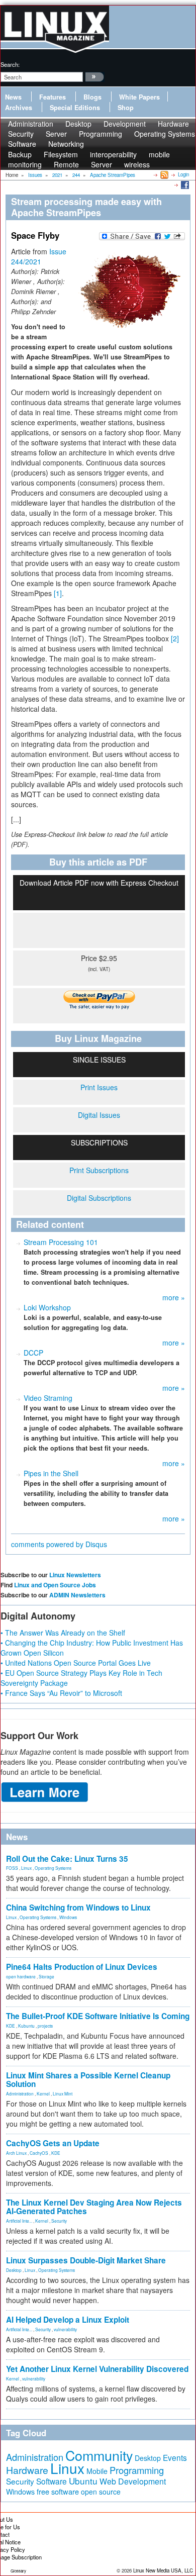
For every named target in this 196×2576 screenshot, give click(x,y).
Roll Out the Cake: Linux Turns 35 (67, 1859)
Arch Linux (16, 2153)
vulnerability (65, 2329)
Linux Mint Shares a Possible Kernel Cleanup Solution (88, 2080)
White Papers (139, 97)
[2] (175, 638)
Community (99, 2455)
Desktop (14, 2270)
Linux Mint (63, 2093)
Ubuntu (83, 2481)
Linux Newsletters (75, 1575)
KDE (11, 2026)
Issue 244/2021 (39, 256)
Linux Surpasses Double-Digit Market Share (86, 2260)
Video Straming (48, 1398)
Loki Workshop (47, 1307)
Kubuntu (26, 2026)
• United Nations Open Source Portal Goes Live (76, 1663)
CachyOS (39, 2153)
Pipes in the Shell (51, 1473)
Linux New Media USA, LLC (163, 2570)
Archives (19, 108)
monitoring (25, 164)
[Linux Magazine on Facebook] (184, 184)
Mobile (97, 2471)
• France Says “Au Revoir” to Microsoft (61, 1693)
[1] (58, 593)
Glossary (18, 2571)
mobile (159, 154)
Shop (126, 108)
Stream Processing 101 (61, 1242)
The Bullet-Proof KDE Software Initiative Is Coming (98, 2016)
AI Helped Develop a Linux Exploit (68, 2320)
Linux (26, 1868)
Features (53, 97)
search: (10, 64)
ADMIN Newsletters (77, 1595)
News (13, 97)
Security (59, 2221)
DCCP (33, 1353)
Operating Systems (165, 134)
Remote (66, 164)
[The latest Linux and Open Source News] (164, 174)
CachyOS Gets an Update (53, 2143)
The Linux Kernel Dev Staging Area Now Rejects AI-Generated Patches (94, 2207)
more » (174, 1297)
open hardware (21, 1976)
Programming (101, 134)
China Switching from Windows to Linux (78, 1907)
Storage (46, 1976)
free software (58, 2491)
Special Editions (75, 108)
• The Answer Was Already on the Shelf (63, 1633)
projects (45, 2026)
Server (102, 164)
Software (22, 144)
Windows (68, 1917)
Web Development (133, 2481)
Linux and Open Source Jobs (55, 1585)
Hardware (27, 2470)
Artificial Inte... (19, 2221)
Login (183, 174)
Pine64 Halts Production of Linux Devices (82, 1967)
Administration (20, 2093)
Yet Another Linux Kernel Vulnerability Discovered (97, 2369)
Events (175, 2457)
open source (101, 2492)
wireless (137, 164)
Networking (66, 144)
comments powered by (59, 1544)
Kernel (43, 2093)
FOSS (12, 1868)
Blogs (92, 97)
